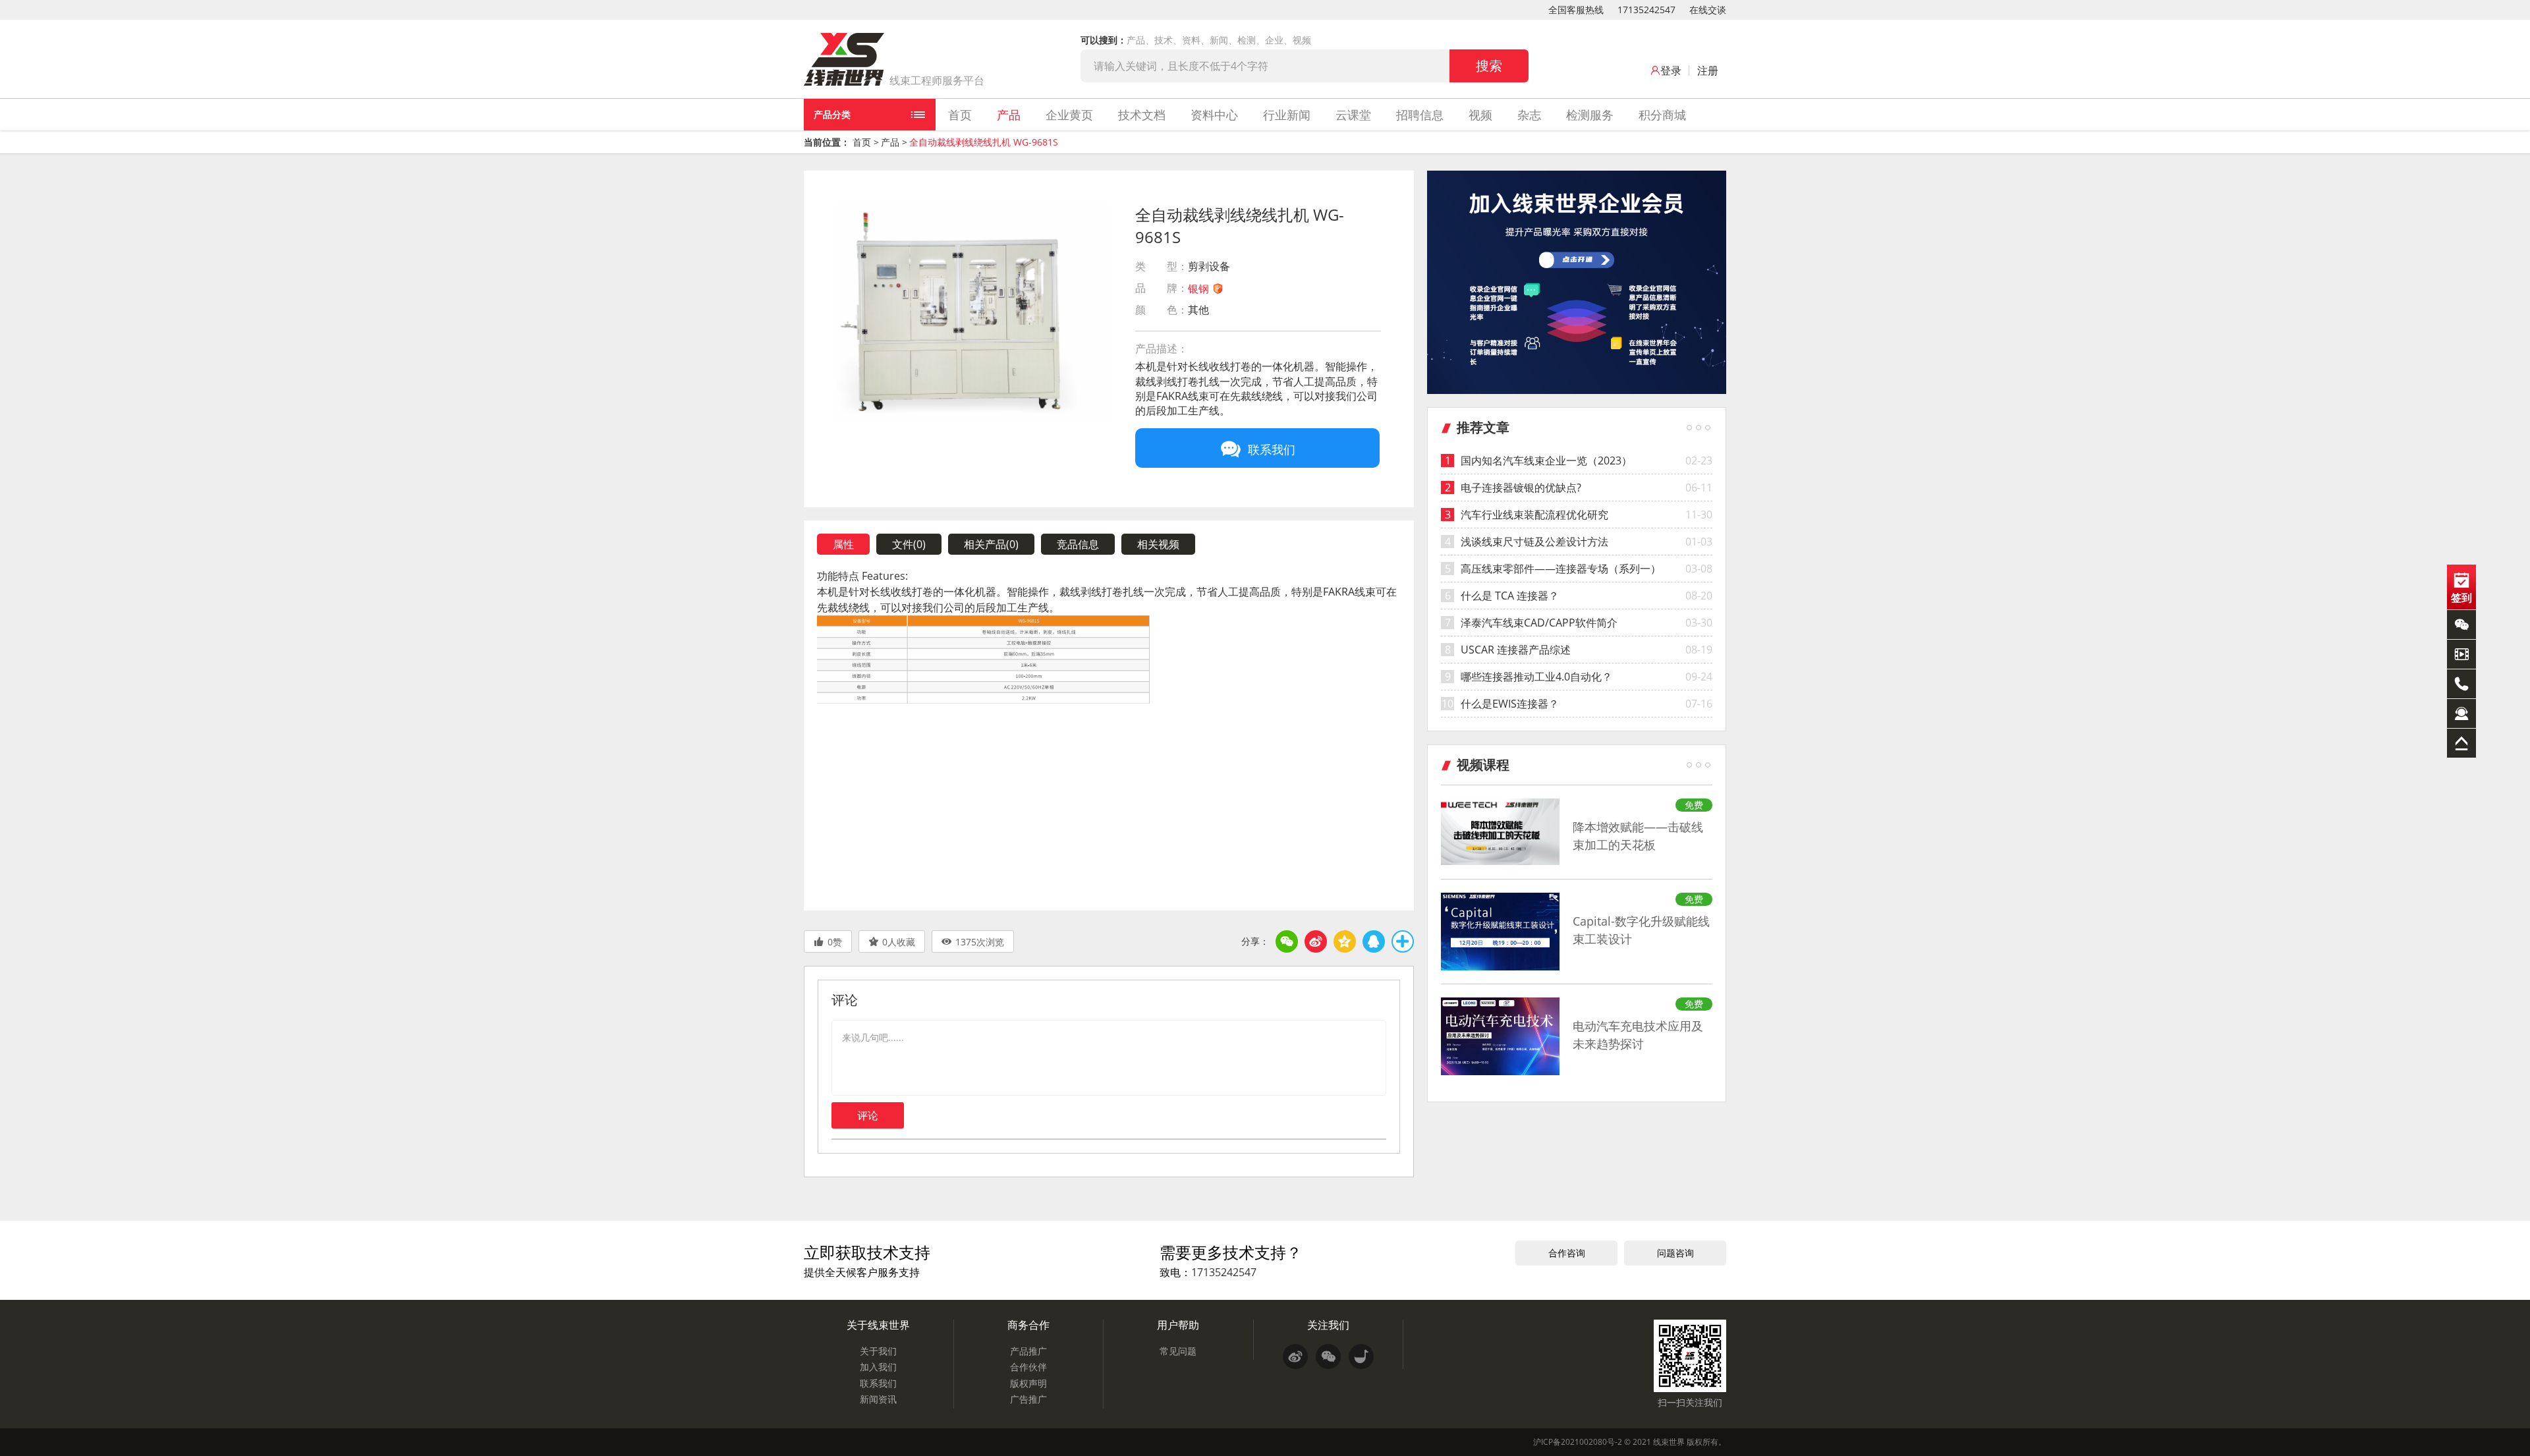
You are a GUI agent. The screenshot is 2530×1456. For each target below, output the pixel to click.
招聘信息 (1420, 115)
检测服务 (1590, 115)
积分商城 (1662, 115)
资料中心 (1214, 115)
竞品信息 (1078, 544)
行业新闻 (1287, 115)
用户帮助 (1178, 1325)
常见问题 (1178, 1351)
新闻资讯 (878, 1399)
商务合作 (1028, 1325)
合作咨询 (1567, 1253)
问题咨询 (1675, 1253)
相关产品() (991, 544)
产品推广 (1028, 1351)
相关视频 (1158, 544)
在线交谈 (1708, 10)
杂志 (1529, 115)
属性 (843, 544)
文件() (909, 544)
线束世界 (1669, 1442)
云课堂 (1353, 115)
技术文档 (1142, 115)
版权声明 (1028, 1383)
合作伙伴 (1028, 1367)
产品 (1009, 115)
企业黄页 (1069, 115)
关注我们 (1328, 1325)
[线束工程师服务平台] (844, 59)
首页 (960, 115)
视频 (1480, 115)
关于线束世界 (878, 1325)
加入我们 (878, 1367)
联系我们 (878, 1383)
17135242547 (1646, 10)
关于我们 (878, 1351)
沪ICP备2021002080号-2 (1578, 1442)
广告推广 (1028, 1399)
